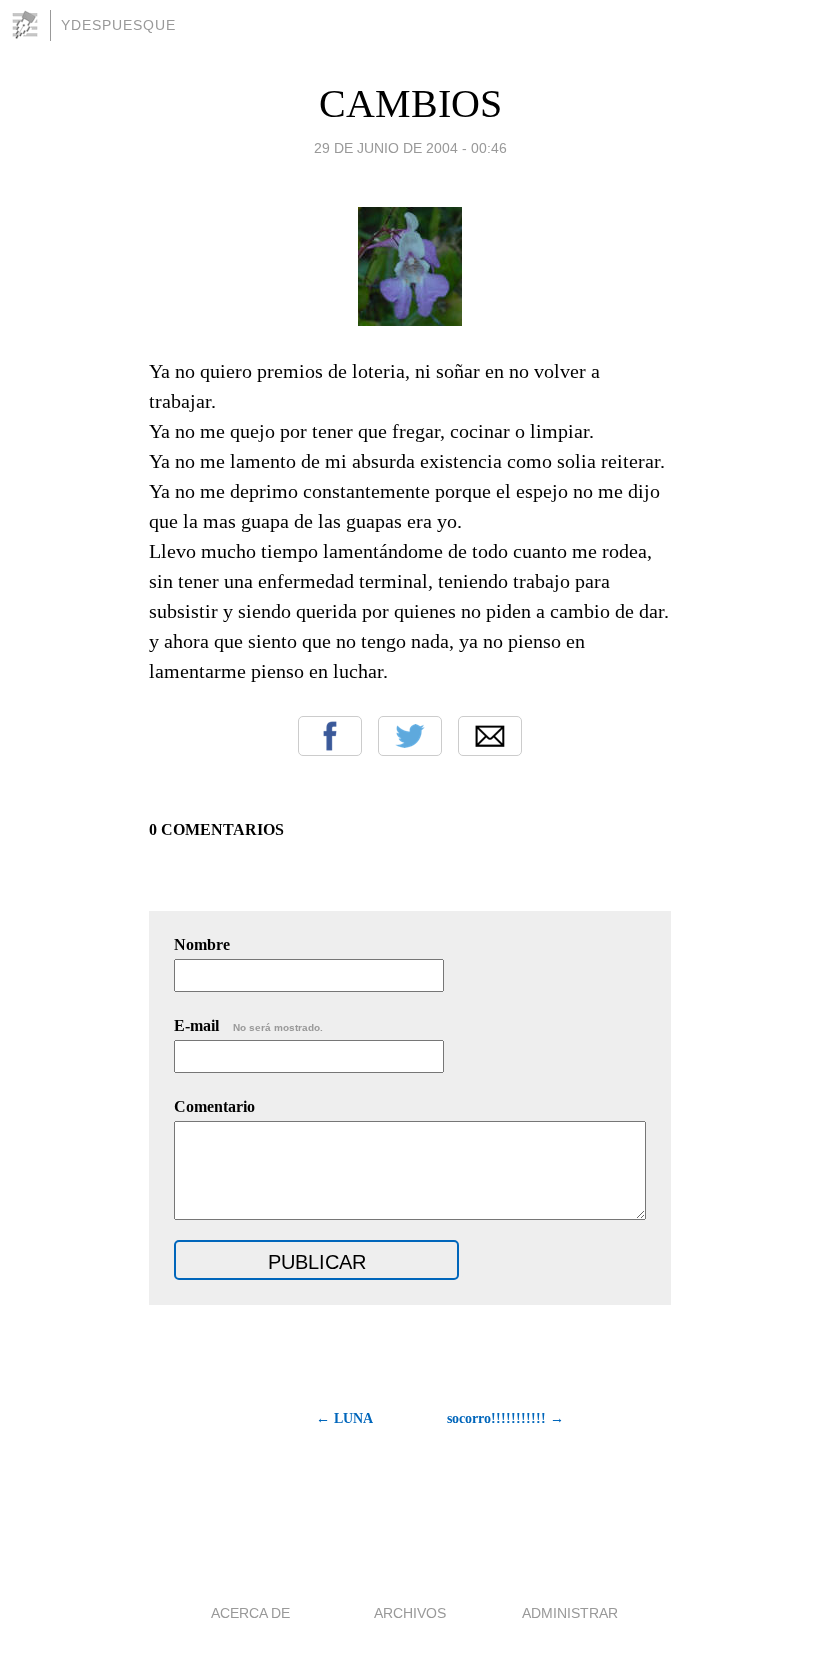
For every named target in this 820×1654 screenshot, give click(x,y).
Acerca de (250, 1613)
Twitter (410, 736)
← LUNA (344, 1418)
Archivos (410, 1613)
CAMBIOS (410, 103)
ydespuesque (118, 25)
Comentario (214, 1106)
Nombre (202, 944)
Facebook (330, 736)
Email (490, 736)
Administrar (570, 1613)
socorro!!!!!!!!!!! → (505, 1418)
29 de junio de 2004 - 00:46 (410, 148)
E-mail (248, 1025)
